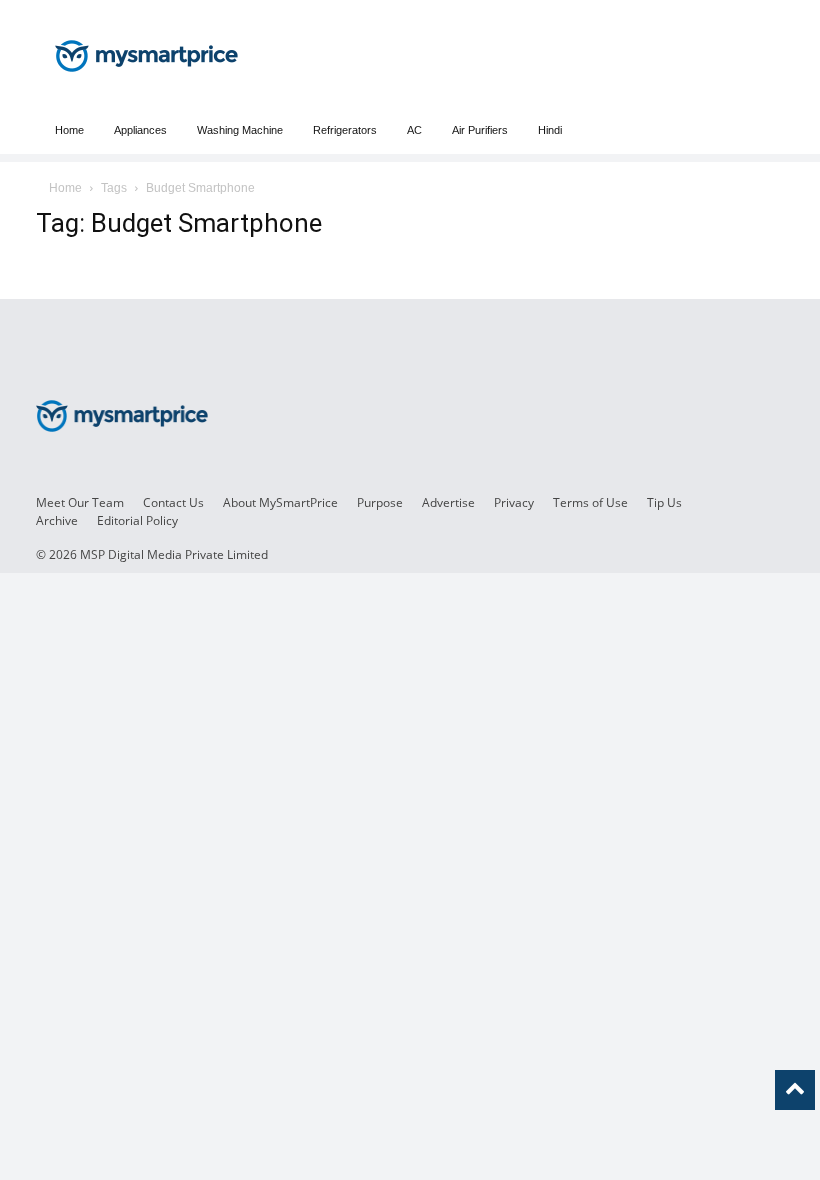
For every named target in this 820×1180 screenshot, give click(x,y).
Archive (57, 520)
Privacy (514, 502)
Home (69, 130)
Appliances (140, 130)
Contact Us (173, 502)
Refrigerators (345, 130)
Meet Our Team (80, 502)
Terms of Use (590, 502)
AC (414, 130)
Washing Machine (240, 130)
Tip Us (664, 502)
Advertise (448, 502)
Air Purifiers (480, 130)
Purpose (380, 502)
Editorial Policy (137, 520)
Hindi (550, 130)
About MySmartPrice (280, 502)
